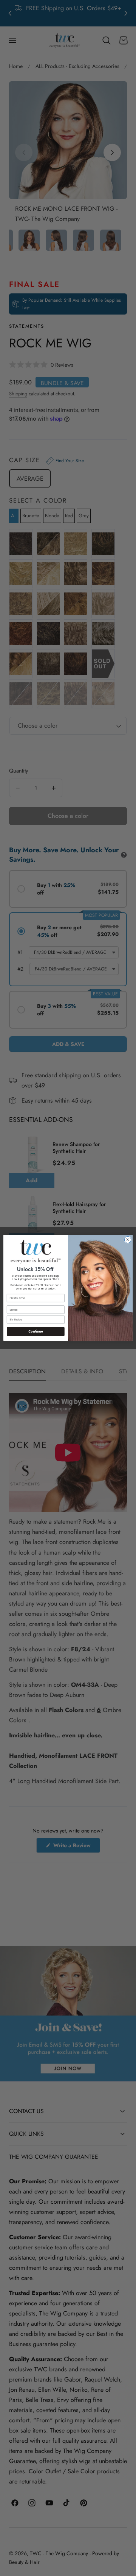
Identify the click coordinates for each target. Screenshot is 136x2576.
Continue (36, 1332)
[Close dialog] (128, 1240)
